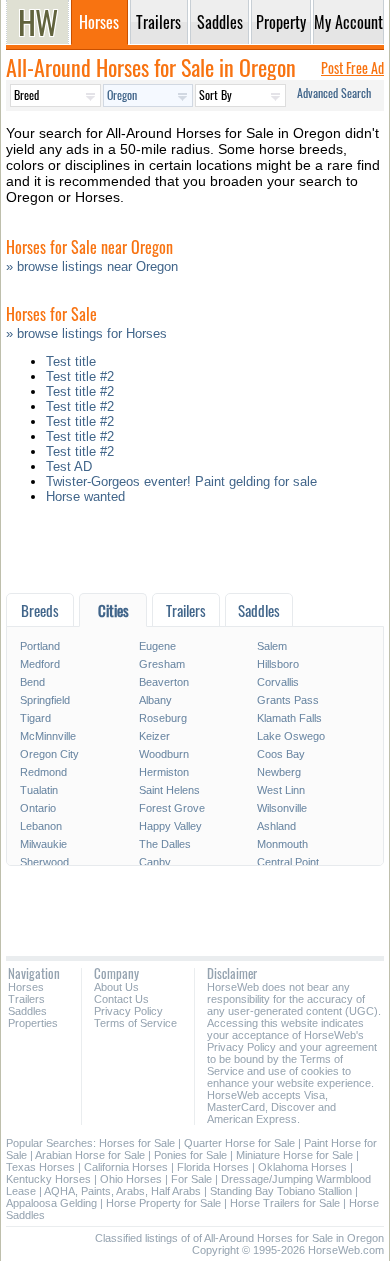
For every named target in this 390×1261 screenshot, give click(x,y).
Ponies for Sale (190, 1155)
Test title (71, 361)
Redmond (43, 772)
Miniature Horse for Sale (294, 1155)
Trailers (26, 999)
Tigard (35, 718)
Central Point (288, 862)
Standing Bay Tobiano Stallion (281, 1191)
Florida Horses (213, 1167)
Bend (32, 682)
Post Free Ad (352, 67)
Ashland (276, 826)
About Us (116, 987)
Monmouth (282, 844)
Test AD (69, 466)
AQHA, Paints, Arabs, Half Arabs (122, 1191)
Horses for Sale (137, 1143)
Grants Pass (288, 700)
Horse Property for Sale (163, 1203)
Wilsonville (282, 808)
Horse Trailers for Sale (285, 1203)
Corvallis (278, 682)
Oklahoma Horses (302, 1167)
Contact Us (121, 999)
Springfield (45, 700)
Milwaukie (43, 844)
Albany (155, 700)
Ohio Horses (131, 1179)
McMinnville (48, 736)
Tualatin (39, 790)
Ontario (38, 808)
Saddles (27, 1011)
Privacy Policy (128, 1011)
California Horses (126, 1167)
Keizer (154, 736)
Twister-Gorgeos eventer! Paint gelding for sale (181, 481)
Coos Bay (281, 754)
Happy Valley (170, 826)
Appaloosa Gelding (51, 1203)
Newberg (279, 772)
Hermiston (164, 772)
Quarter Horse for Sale (239, 1143)
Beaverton (164, 682)
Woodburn (164, 754)
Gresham (162, 664)
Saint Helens (169, 790)
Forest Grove (172, 808)
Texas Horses (40, 1167)
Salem (272, 646)
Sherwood (44, 862)
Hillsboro (278, 664)
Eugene (157, 646)
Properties (33, 1023)
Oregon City (49, 754)
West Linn (281, 790)
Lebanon (41, 826)
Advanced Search (334, 92)
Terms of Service (135, 1023)
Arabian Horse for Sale (90, 1155)
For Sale (191, 1179)
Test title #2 (80, 376)
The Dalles (165, 844)
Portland (40, 646)
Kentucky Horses (48, 1179)
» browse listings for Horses (86, 333)
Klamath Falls (289, 718)
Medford (40, 664)
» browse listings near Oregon (92, 266)
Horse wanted (85, 496)
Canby (155, 862)
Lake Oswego (291, 736)
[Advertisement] (195, 553)
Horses (26, 987)
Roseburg (163, 718)
